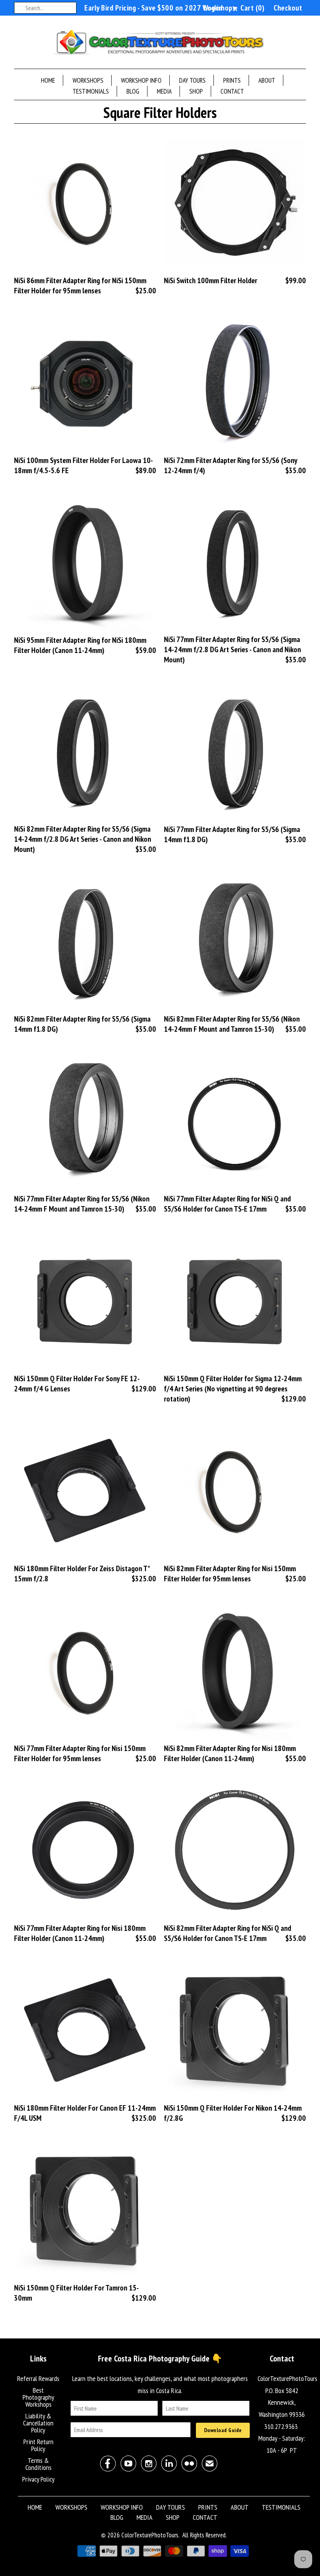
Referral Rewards (38, 2378)
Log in (213, 8)
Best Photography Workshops (38, 2397)
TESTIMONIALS (91, 91)
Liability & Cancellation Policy (38, 2423)
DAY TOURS (192, 80)
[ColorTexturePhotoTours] (160, 44)
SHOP (196, 91)
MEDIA (164, 91)
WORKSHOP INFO (141, 80)
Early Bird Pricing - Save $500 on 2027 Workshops (160, 8)
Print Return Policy (38, 2445)
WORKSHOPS (88, 80)
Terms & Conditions (38, 2464)
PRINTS (232, 80)
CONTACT (232, 91)
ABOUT (267, 80)
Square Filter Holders (160, 112)
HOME (48, 80)
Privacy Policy (38, 2479)
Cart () (252, 8)
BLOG (133, 91)
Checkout (288, 8)
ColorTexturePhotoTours (150, 2535)
